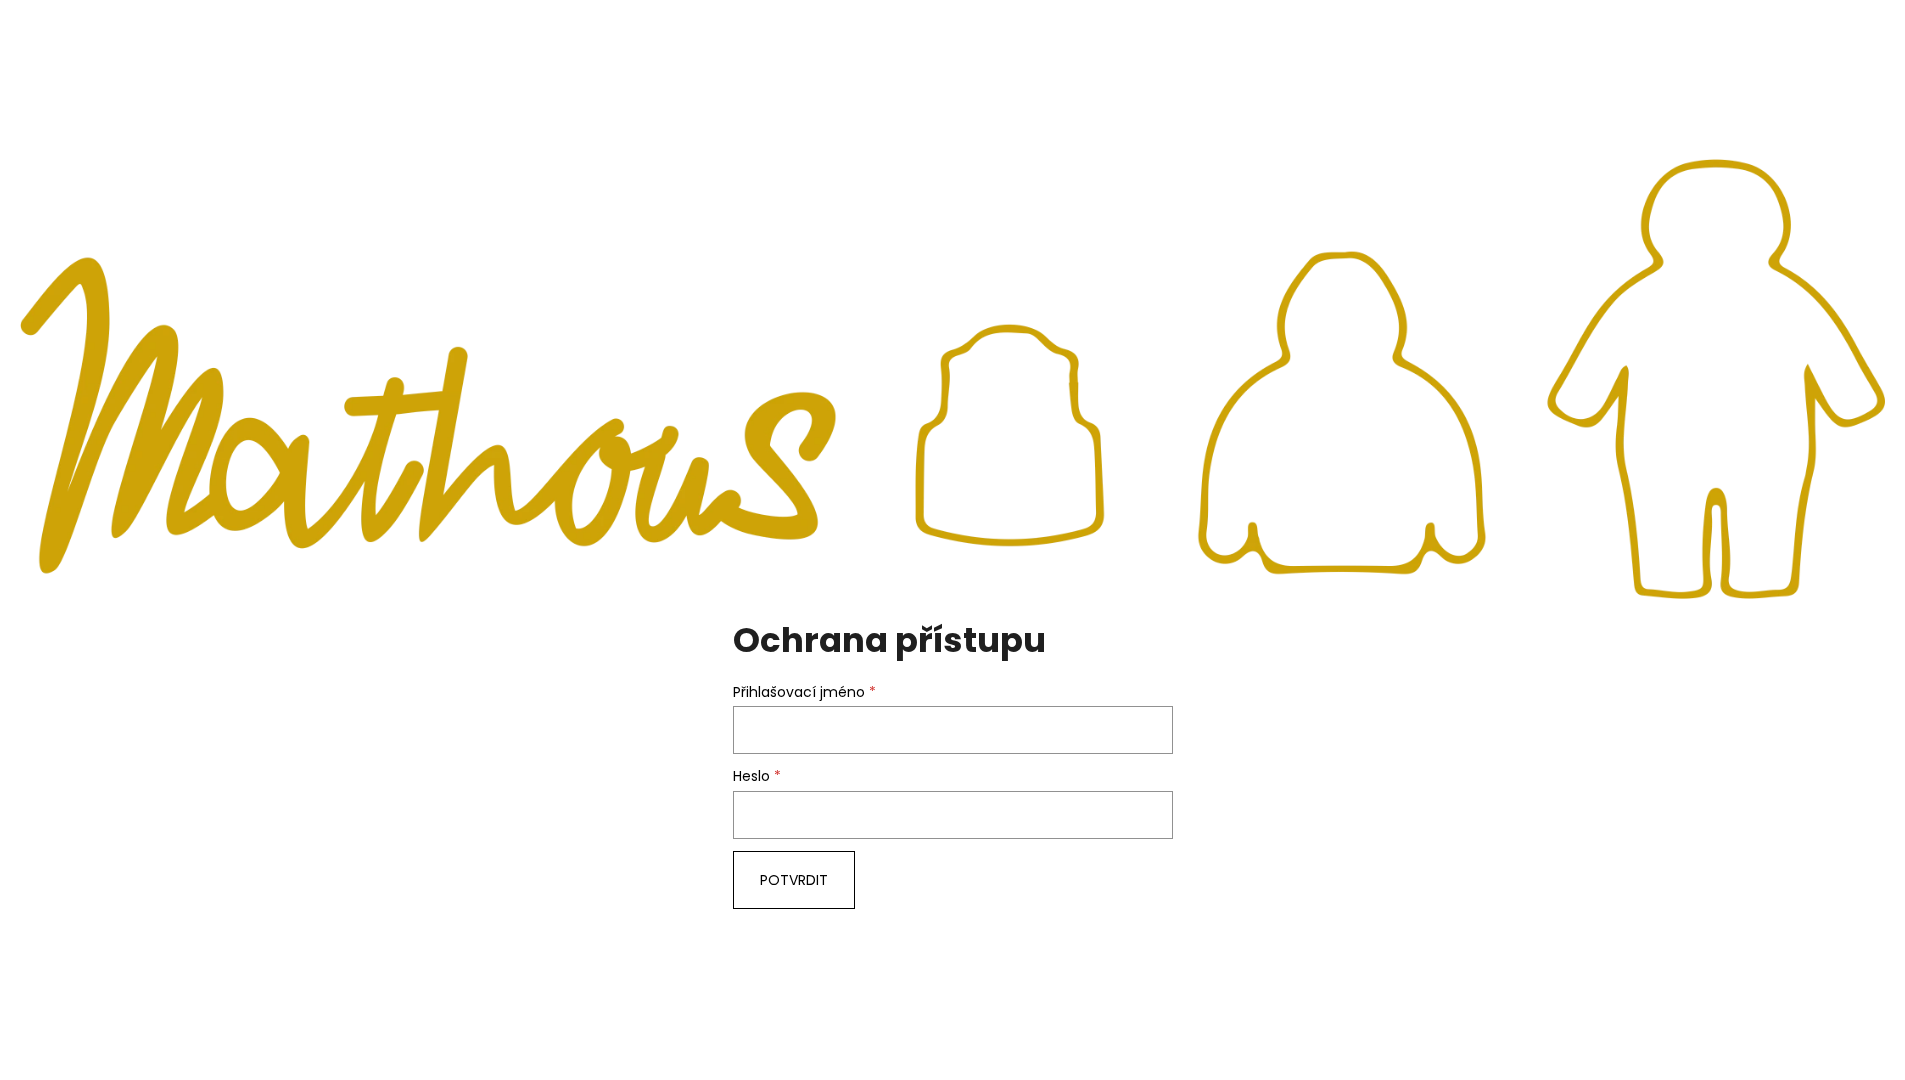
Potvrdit (794, 880)
